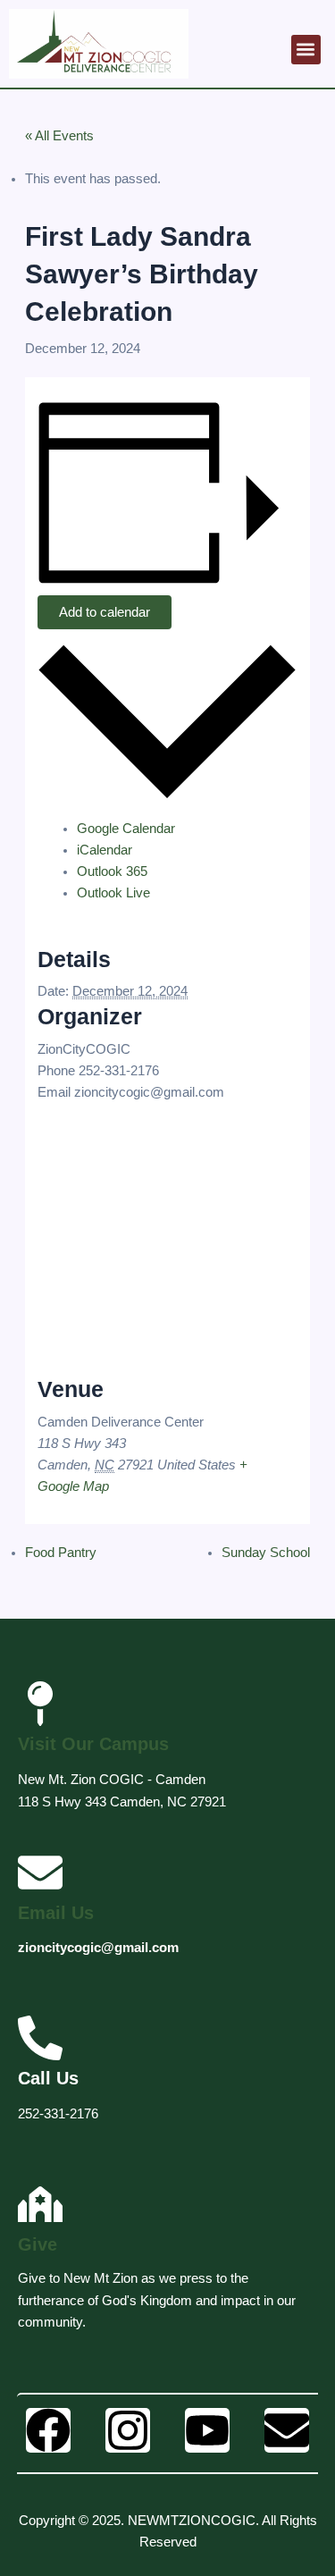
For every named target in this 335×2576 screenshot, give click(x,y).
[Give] (40, 2204)
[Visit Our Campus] (40, 1704)
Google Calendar (126, 829)
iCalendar (105, 850)
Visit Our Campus (93, 1744)
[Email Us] (40, 1873)
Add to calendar (105, 612)
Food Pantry (61, 1553)
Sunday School (266, 1553)
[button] (306, 50)
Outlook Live (113, 893)
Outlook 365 (112, 871)
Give (38, 2244)
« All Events (59, 136)
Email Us (56, 1913)
